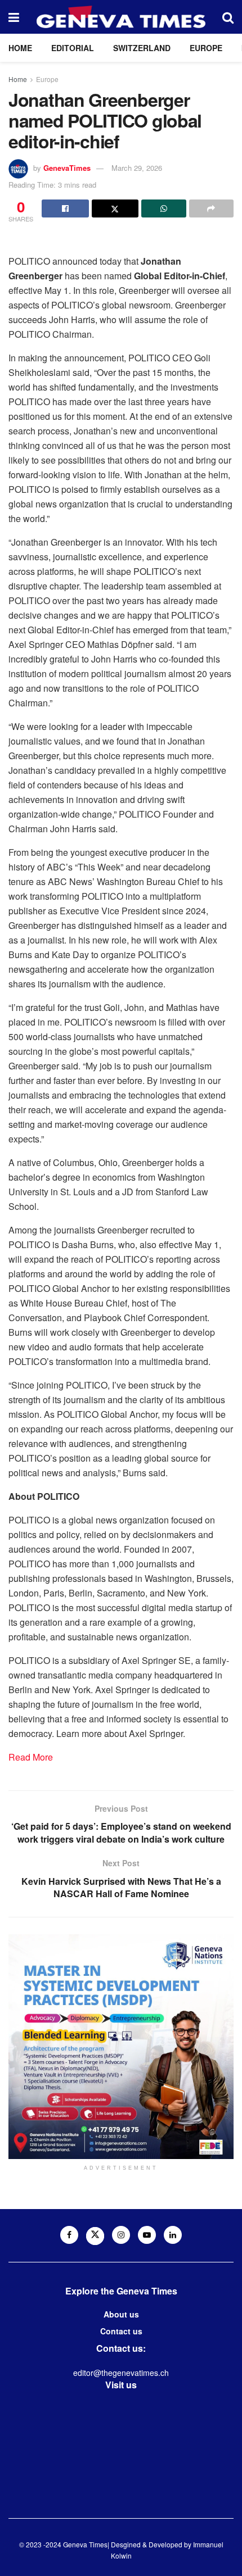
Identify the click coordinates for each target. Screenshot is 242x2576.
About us (121, 2314)
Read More (31, 1757)
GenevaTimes (67, 168)
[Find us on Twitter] (95, 2236)
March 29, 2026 (137, 168)
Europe (206, 48)
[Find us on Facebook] (69, 2235)
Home (20, 48)
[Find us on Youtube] (147, 2235)
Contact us (121, 2331)
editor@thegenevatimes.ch (121, 2373)
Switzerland (142, 48)
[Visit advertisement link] (121, 2047)
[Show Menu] (14, 17)
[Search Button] (228, 17)
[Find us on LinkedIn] (173, 2235)
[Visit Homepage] (121, 17)
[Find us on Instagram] (121, 2235)
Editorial (73, 48)
